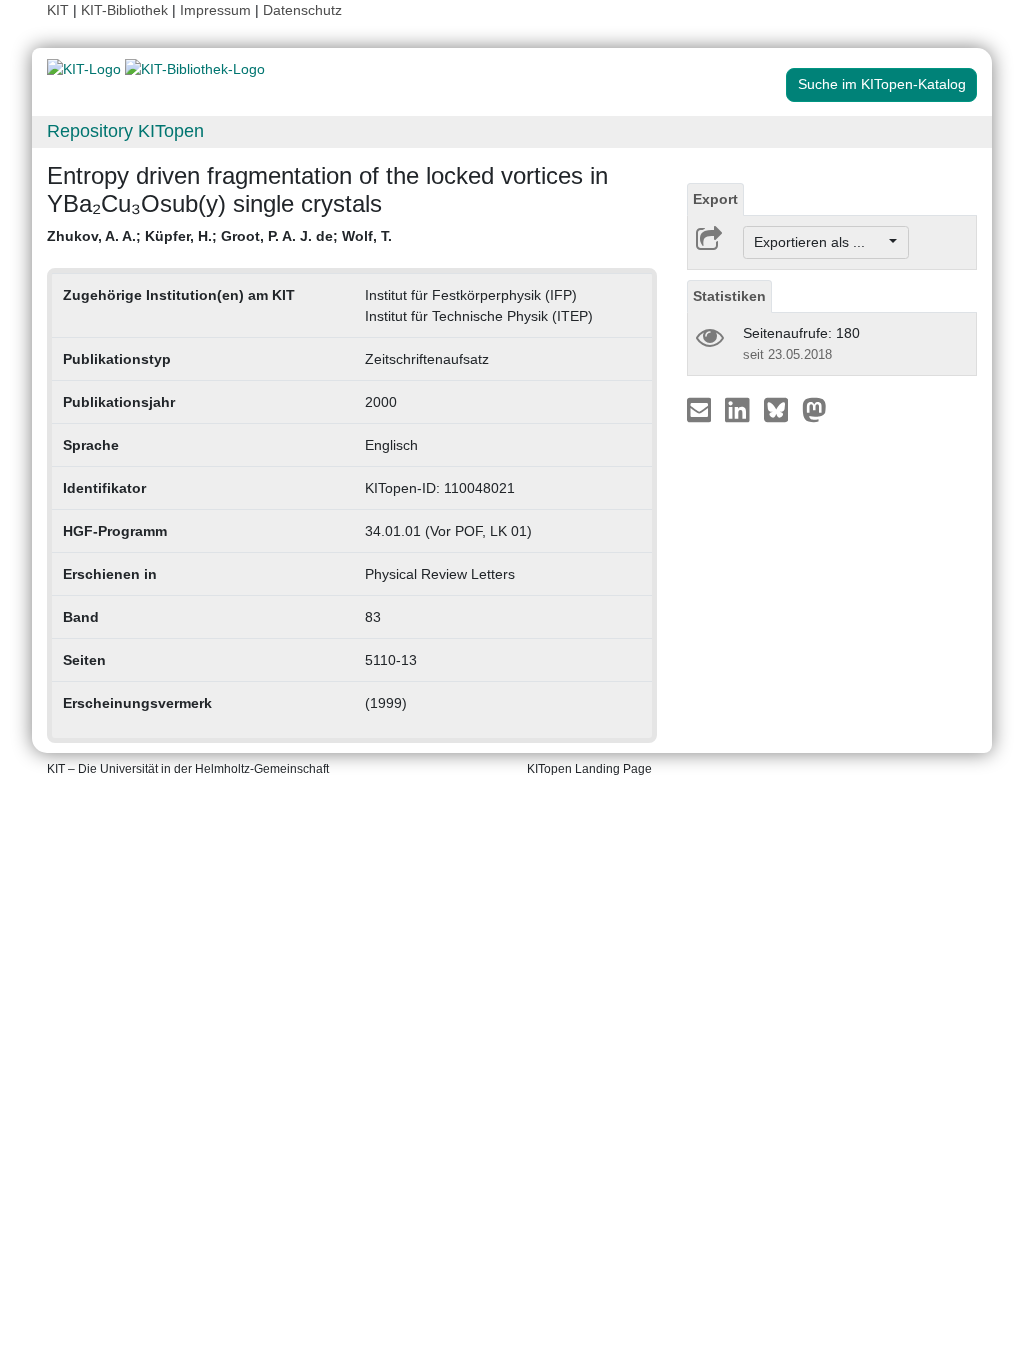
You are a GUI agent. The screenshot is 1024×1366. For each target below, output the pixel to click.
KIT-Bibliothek (126, 10)
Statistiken (729, 296)
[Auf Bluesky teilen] (781, 409)
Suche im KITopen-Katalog (882, 84)
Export (715, 199)
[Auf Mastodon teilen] (814, 409)
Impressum (215, 10)
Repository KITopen (125, 131)
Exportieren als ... (819, 242)
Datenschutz (302, 10)
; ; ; (219, 236)
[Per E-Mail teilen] (701, 409)
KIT (58, 10)
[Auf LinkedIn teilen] (739, 409)
